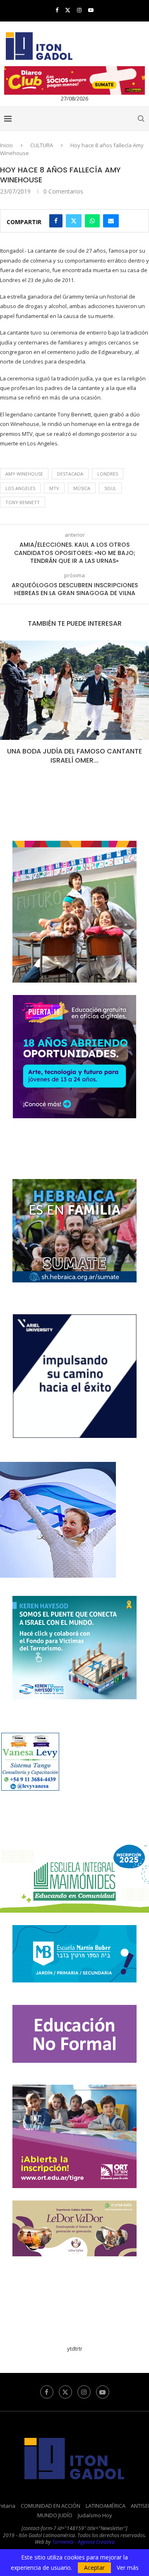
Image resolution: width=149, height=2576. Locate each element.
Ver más (128, 2568)
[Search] (141, 119)
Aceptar (94, 2568)
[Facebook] (57, 10)
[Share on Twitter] (74, 221)
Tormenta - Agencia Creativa (83, 2542)
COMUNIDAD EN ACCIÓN (50, 2506)
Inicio (6, 145)
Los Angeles (20, 488)
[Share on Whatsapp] (92, 221)
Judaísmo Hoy (95, 2515)
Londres (108, 474)
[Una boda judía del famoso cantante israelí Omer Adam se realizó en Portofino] (74, 690)
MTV (54, 488)
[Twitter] (68, 10)
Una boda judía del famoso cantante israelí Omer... (74, 756)
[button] (7, 708)
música (82, 488)
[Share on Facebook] (56, 221)
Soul (110, 488)
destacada (70, 474)
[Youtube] (91, 10)
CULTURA (42, 145)
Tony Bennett (23, 502)
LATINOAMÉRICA (106, 2506)
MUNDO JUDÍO (55, 2515)
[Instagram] (79, 10)
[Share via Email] (111, 221)
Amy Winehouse (24, 474)
